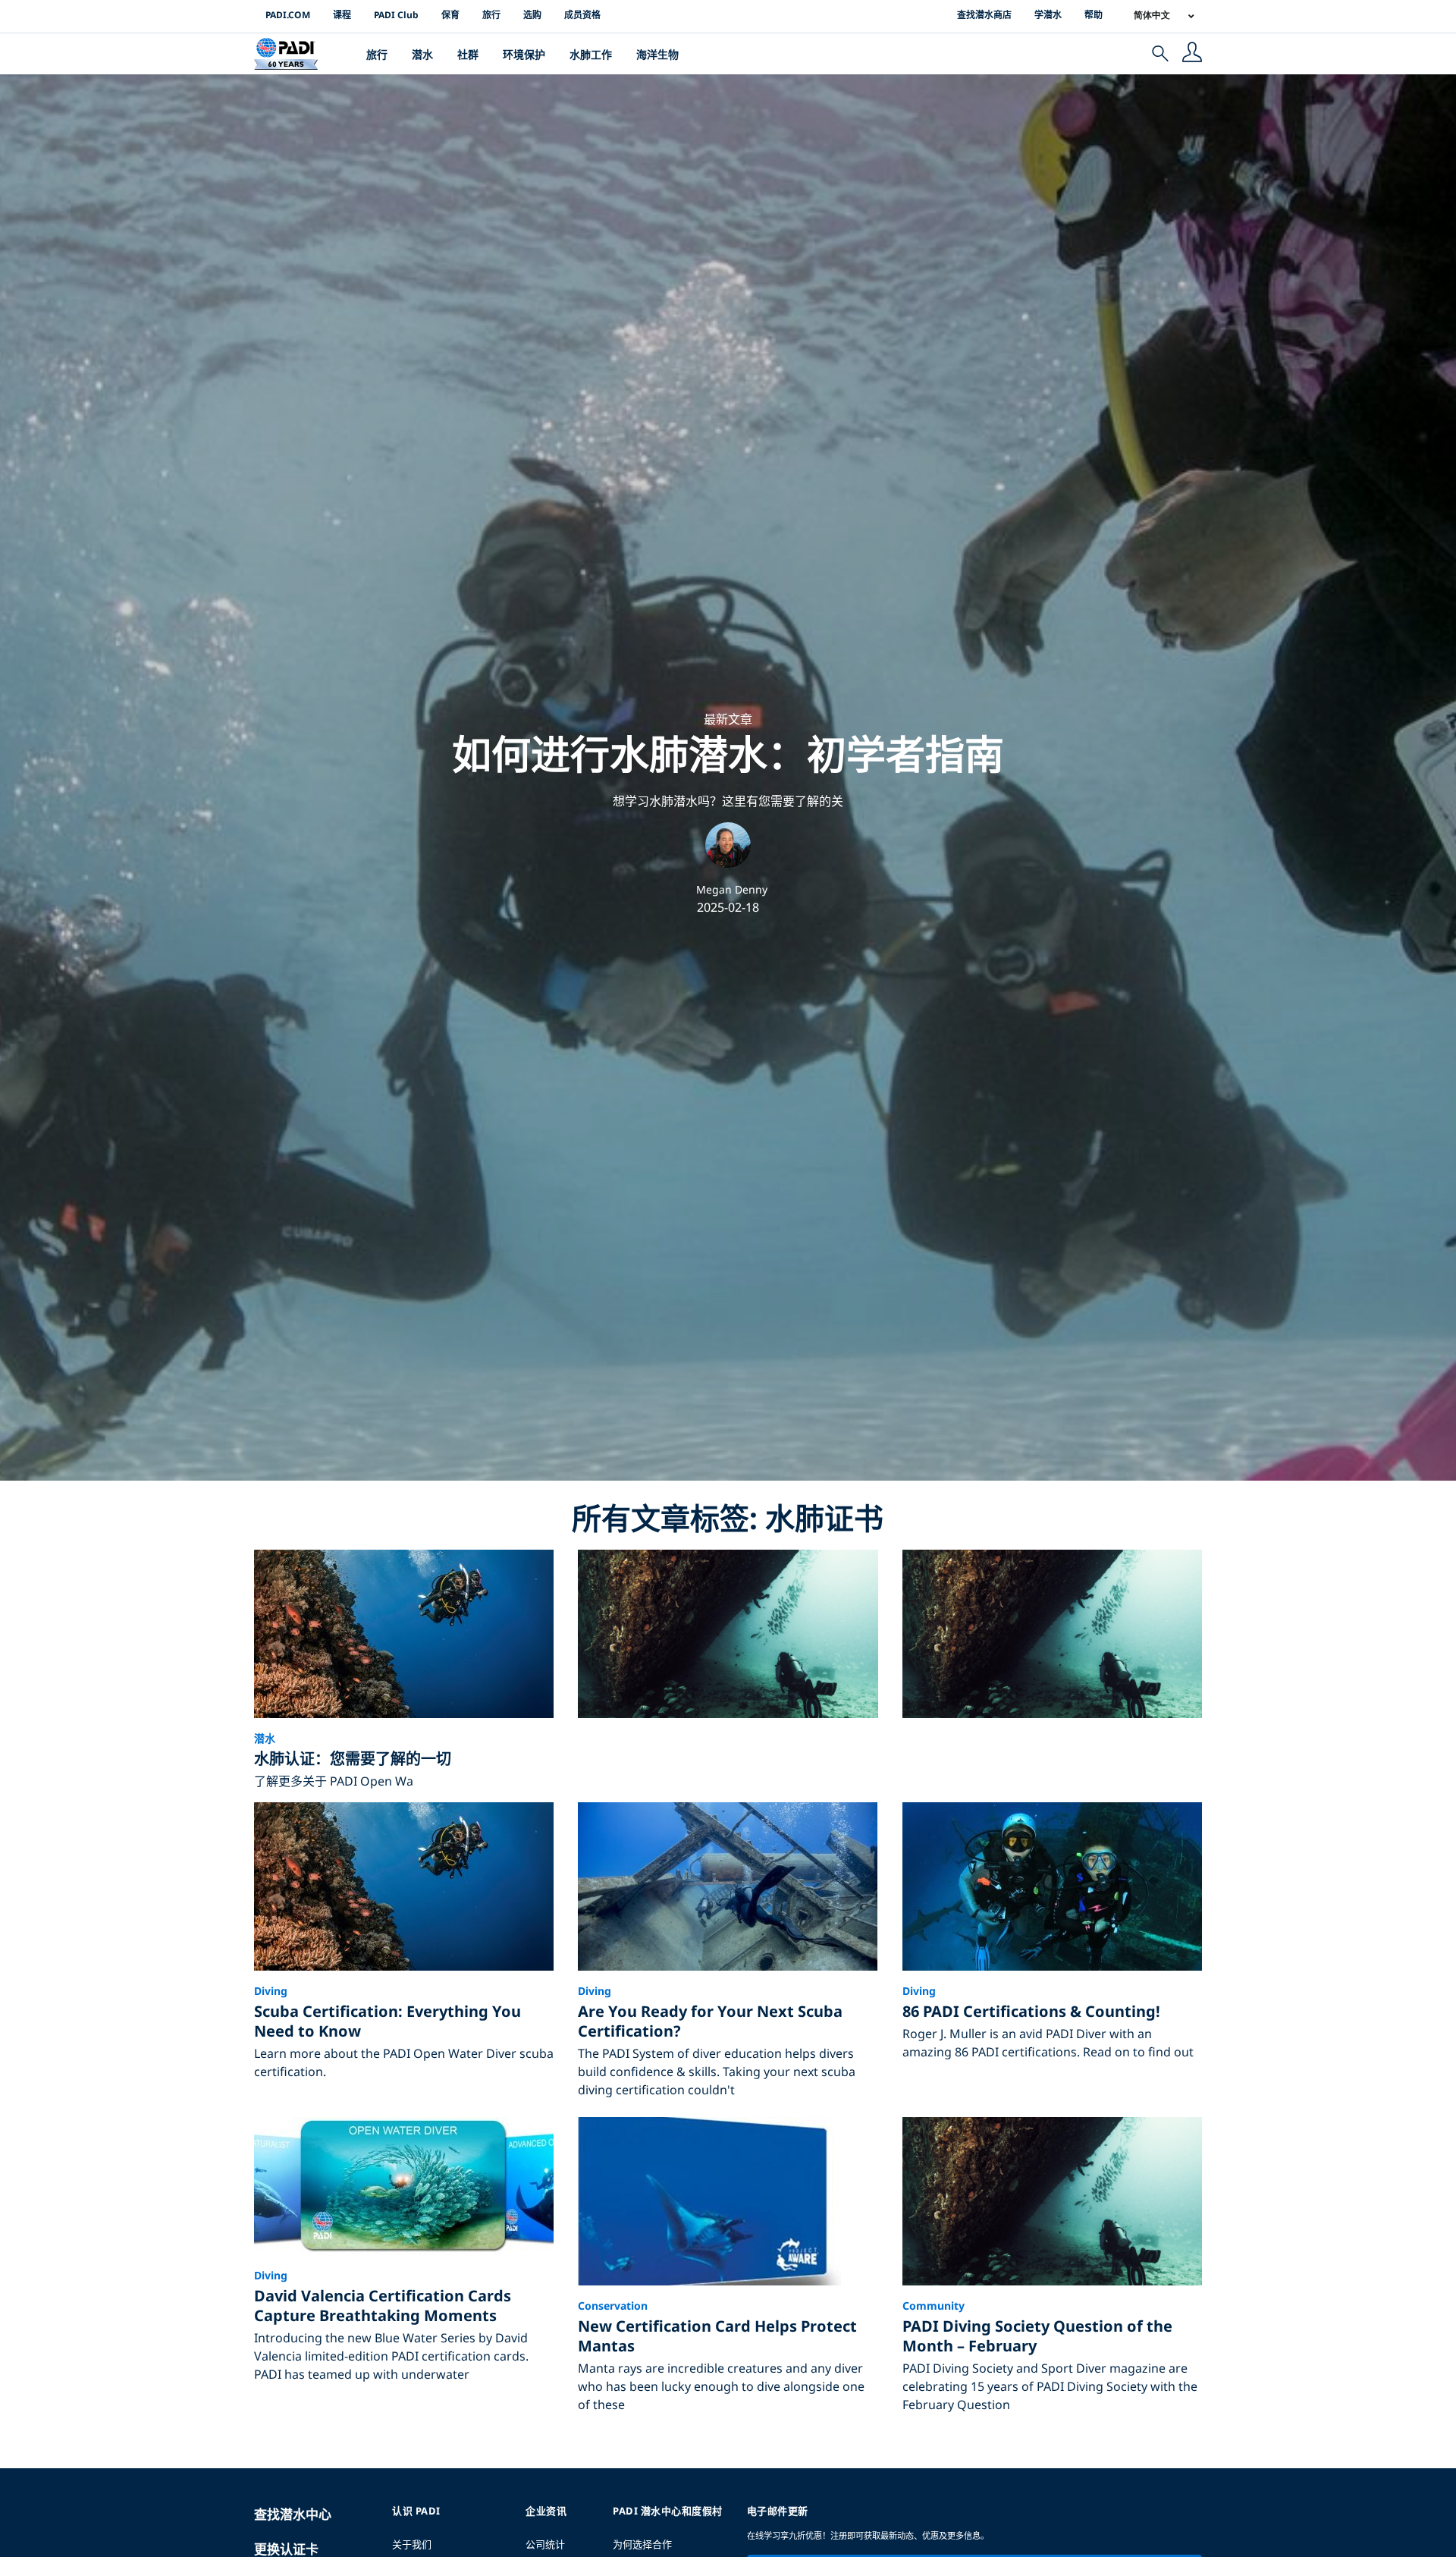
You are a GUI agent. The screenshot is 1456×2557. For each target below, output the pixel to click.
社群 (468, 54)
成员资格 (582, 15)
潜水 (422, 54)
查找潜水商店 (984, 15)
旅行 (491, 15)
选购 (532, 15)
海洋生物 (657, 54)
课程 (342, 15)
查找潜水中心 (293, 2514)
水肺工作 (591, 54)
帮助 (1094, 15)
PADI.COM (288, 15)
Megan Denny (732, 889)
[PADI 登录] (1192, 54)
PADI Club (396, 15)
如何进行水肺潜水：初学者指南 (728, 754)
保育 (450, 15)
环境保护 (524, 54)
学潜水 (1048, 15)
